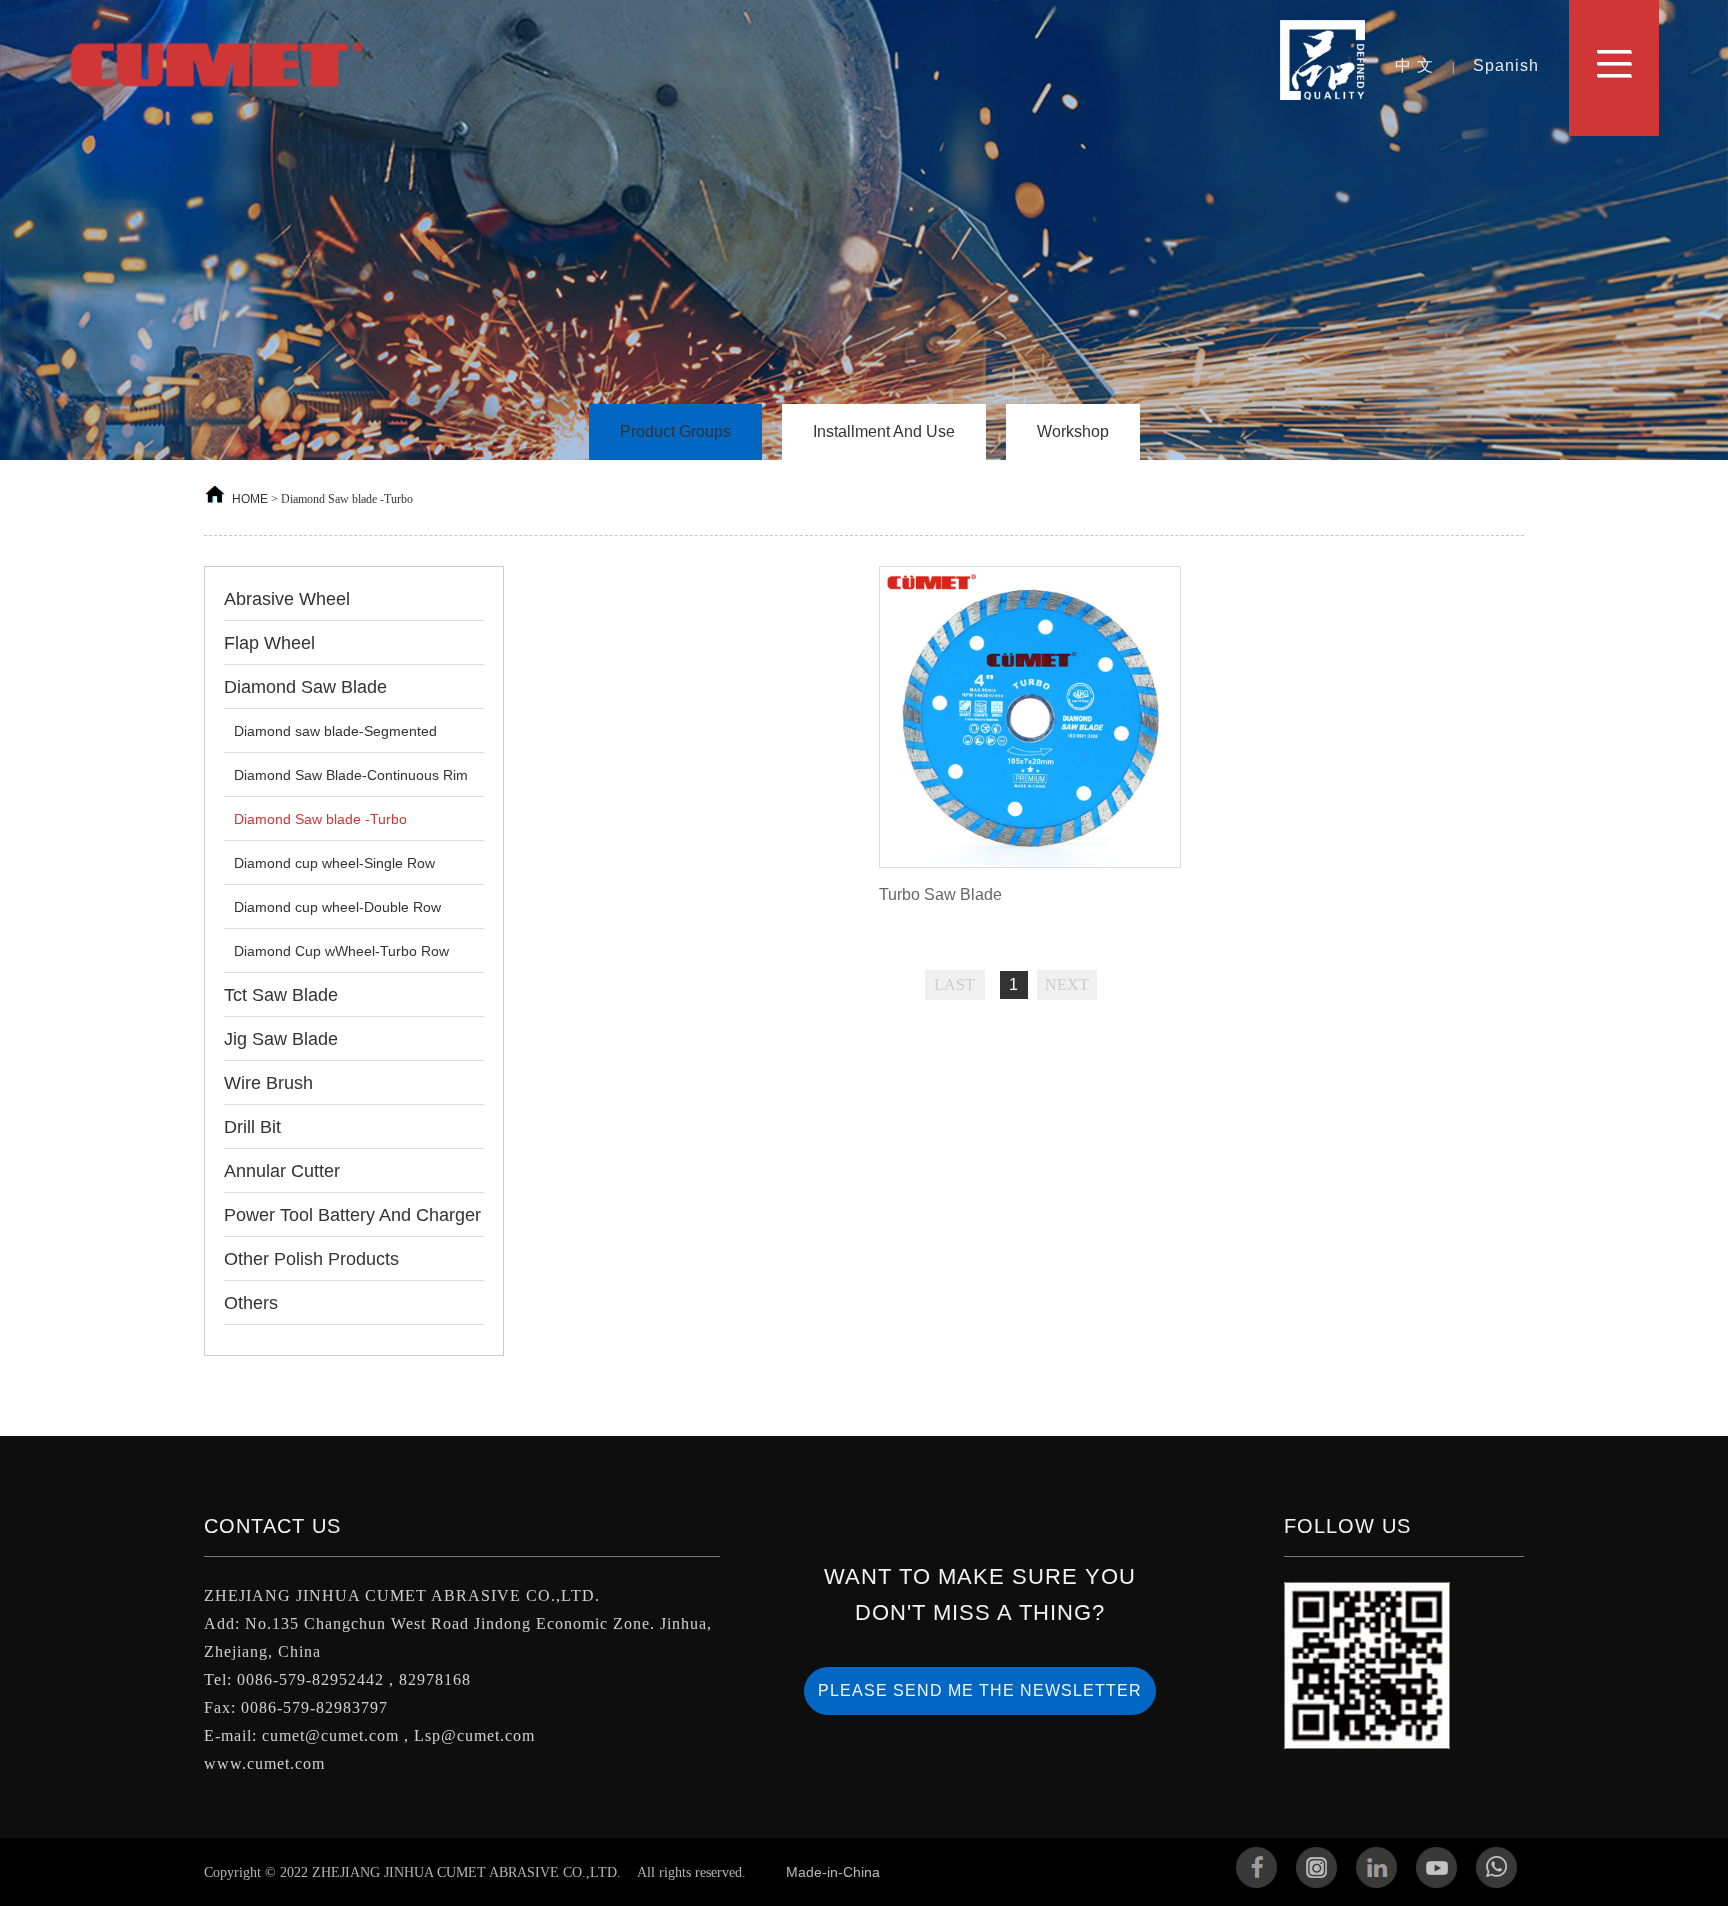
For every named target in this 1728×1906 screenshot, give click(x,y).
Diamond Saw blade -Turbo (320, 819)
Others (251, 1303)
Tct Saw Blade (281, 995)
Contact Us (272, 1526)
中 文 (1414, 65)
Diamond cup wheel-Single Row (334, 863)
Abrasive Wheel (287, 599)
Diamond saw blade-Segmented (335, 731)
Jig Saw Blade (281, 1039)
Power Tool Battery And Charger (352, 1215)
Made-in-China (833, 1872)
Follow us (1347, 1526)
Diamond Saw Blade (305, 687)
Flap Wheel (269, 643)
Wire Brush (268, 1083)
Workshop (1073, 431)
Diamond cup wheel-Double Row (337, 907)
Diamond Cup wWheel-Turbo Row (341, 951)
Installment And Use (884, 431)
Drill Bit (252, 1127)
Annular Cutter (282, 1171)
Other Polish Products (311, 1259)
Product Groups (675, 431)
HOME (250, 499)
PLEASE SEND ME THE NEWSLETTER (980, 1690)
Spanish (1506, 65)
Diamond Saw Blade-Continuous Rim (351, 775)
